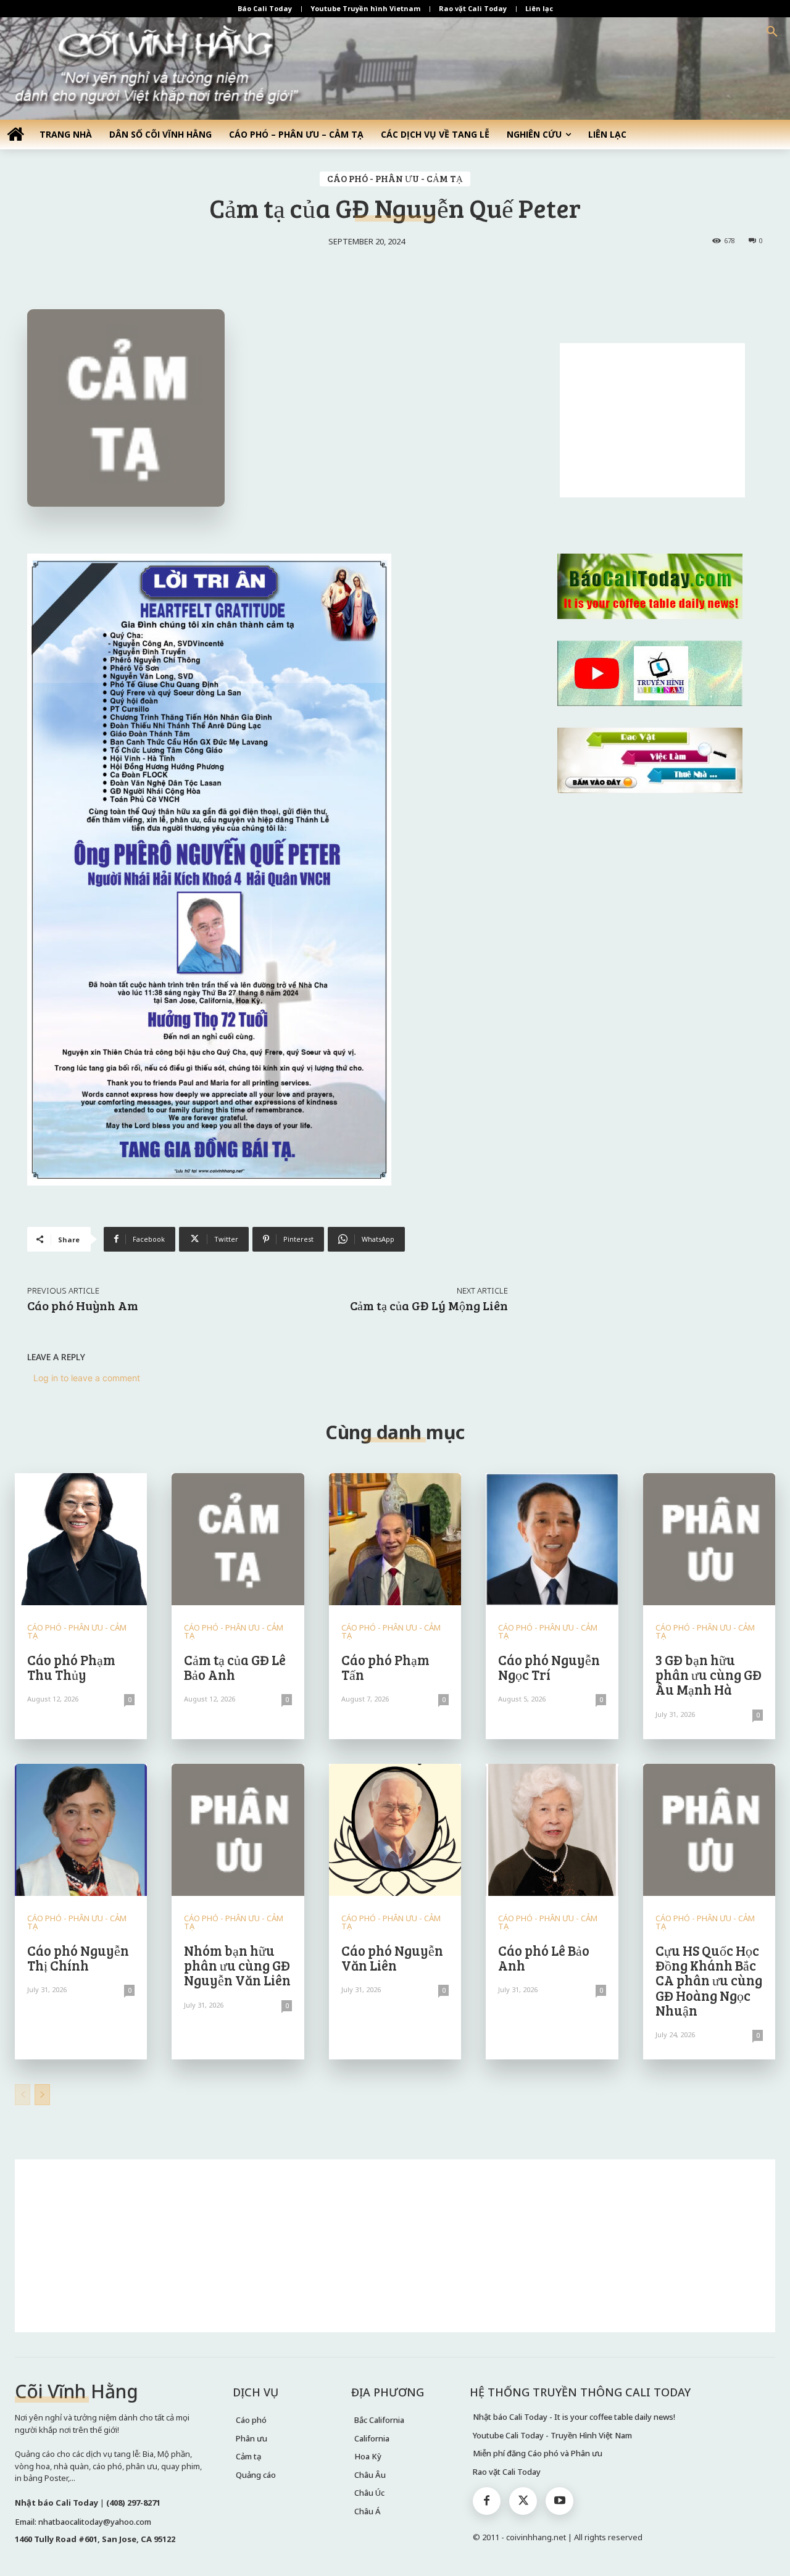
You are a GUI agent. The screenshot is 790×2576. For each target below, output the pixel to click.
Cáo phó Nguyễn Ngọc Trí (549, 1667)
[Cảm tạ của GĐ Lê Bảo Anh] (238, 1539)
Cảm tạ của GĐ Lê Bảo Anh (235, 1667)
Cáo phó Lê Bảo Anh (544, 1958)
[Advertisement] (652, 420)
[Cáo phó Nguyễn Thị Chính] (81, 1830)
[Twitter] (523, 2501)
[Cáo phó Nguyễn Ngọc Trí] (552, 1539)
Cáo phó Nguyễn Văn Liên (392, 1958)
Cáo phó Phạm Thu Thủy (71, 1667)
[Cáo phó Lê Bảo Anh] (552, 1830)
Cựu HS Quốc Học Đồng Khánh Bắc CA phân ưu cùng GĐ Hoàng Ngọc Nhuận (709, 1980)
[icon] (15, 134)
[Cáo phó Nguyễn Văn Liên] (395, 1830)
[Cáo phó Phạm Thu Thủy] (81, 1539)
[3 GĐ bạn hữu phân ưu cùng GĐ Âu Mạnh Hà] (709, 1539)
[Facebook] (487, 2501)
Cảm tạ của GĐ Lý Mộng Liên (429, 1305)
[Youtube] (559, 2501)
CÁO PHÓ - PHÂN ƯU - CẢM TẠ (395, 178)
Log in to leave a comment (87, 1378)
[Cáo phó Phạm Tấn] (395, 1539)
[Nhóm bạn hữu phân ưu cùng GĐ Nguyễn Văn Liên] (238, 1830)
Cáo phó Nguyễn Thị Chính (78, 1958)
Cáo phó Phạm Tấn (385, 1667)
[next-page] (42, 2095)
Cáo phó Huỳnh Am (83, 1305)
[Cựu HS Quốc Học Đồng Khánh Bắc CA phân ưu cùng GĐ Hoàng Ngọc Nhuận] (709, 1830)
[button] (772, 32)
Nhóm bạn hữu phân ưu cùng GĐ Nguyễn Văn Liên (237, 1965)
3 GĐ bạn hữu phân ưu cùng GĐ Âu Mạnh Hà (709, 1674)
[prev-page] (23, 2095)
